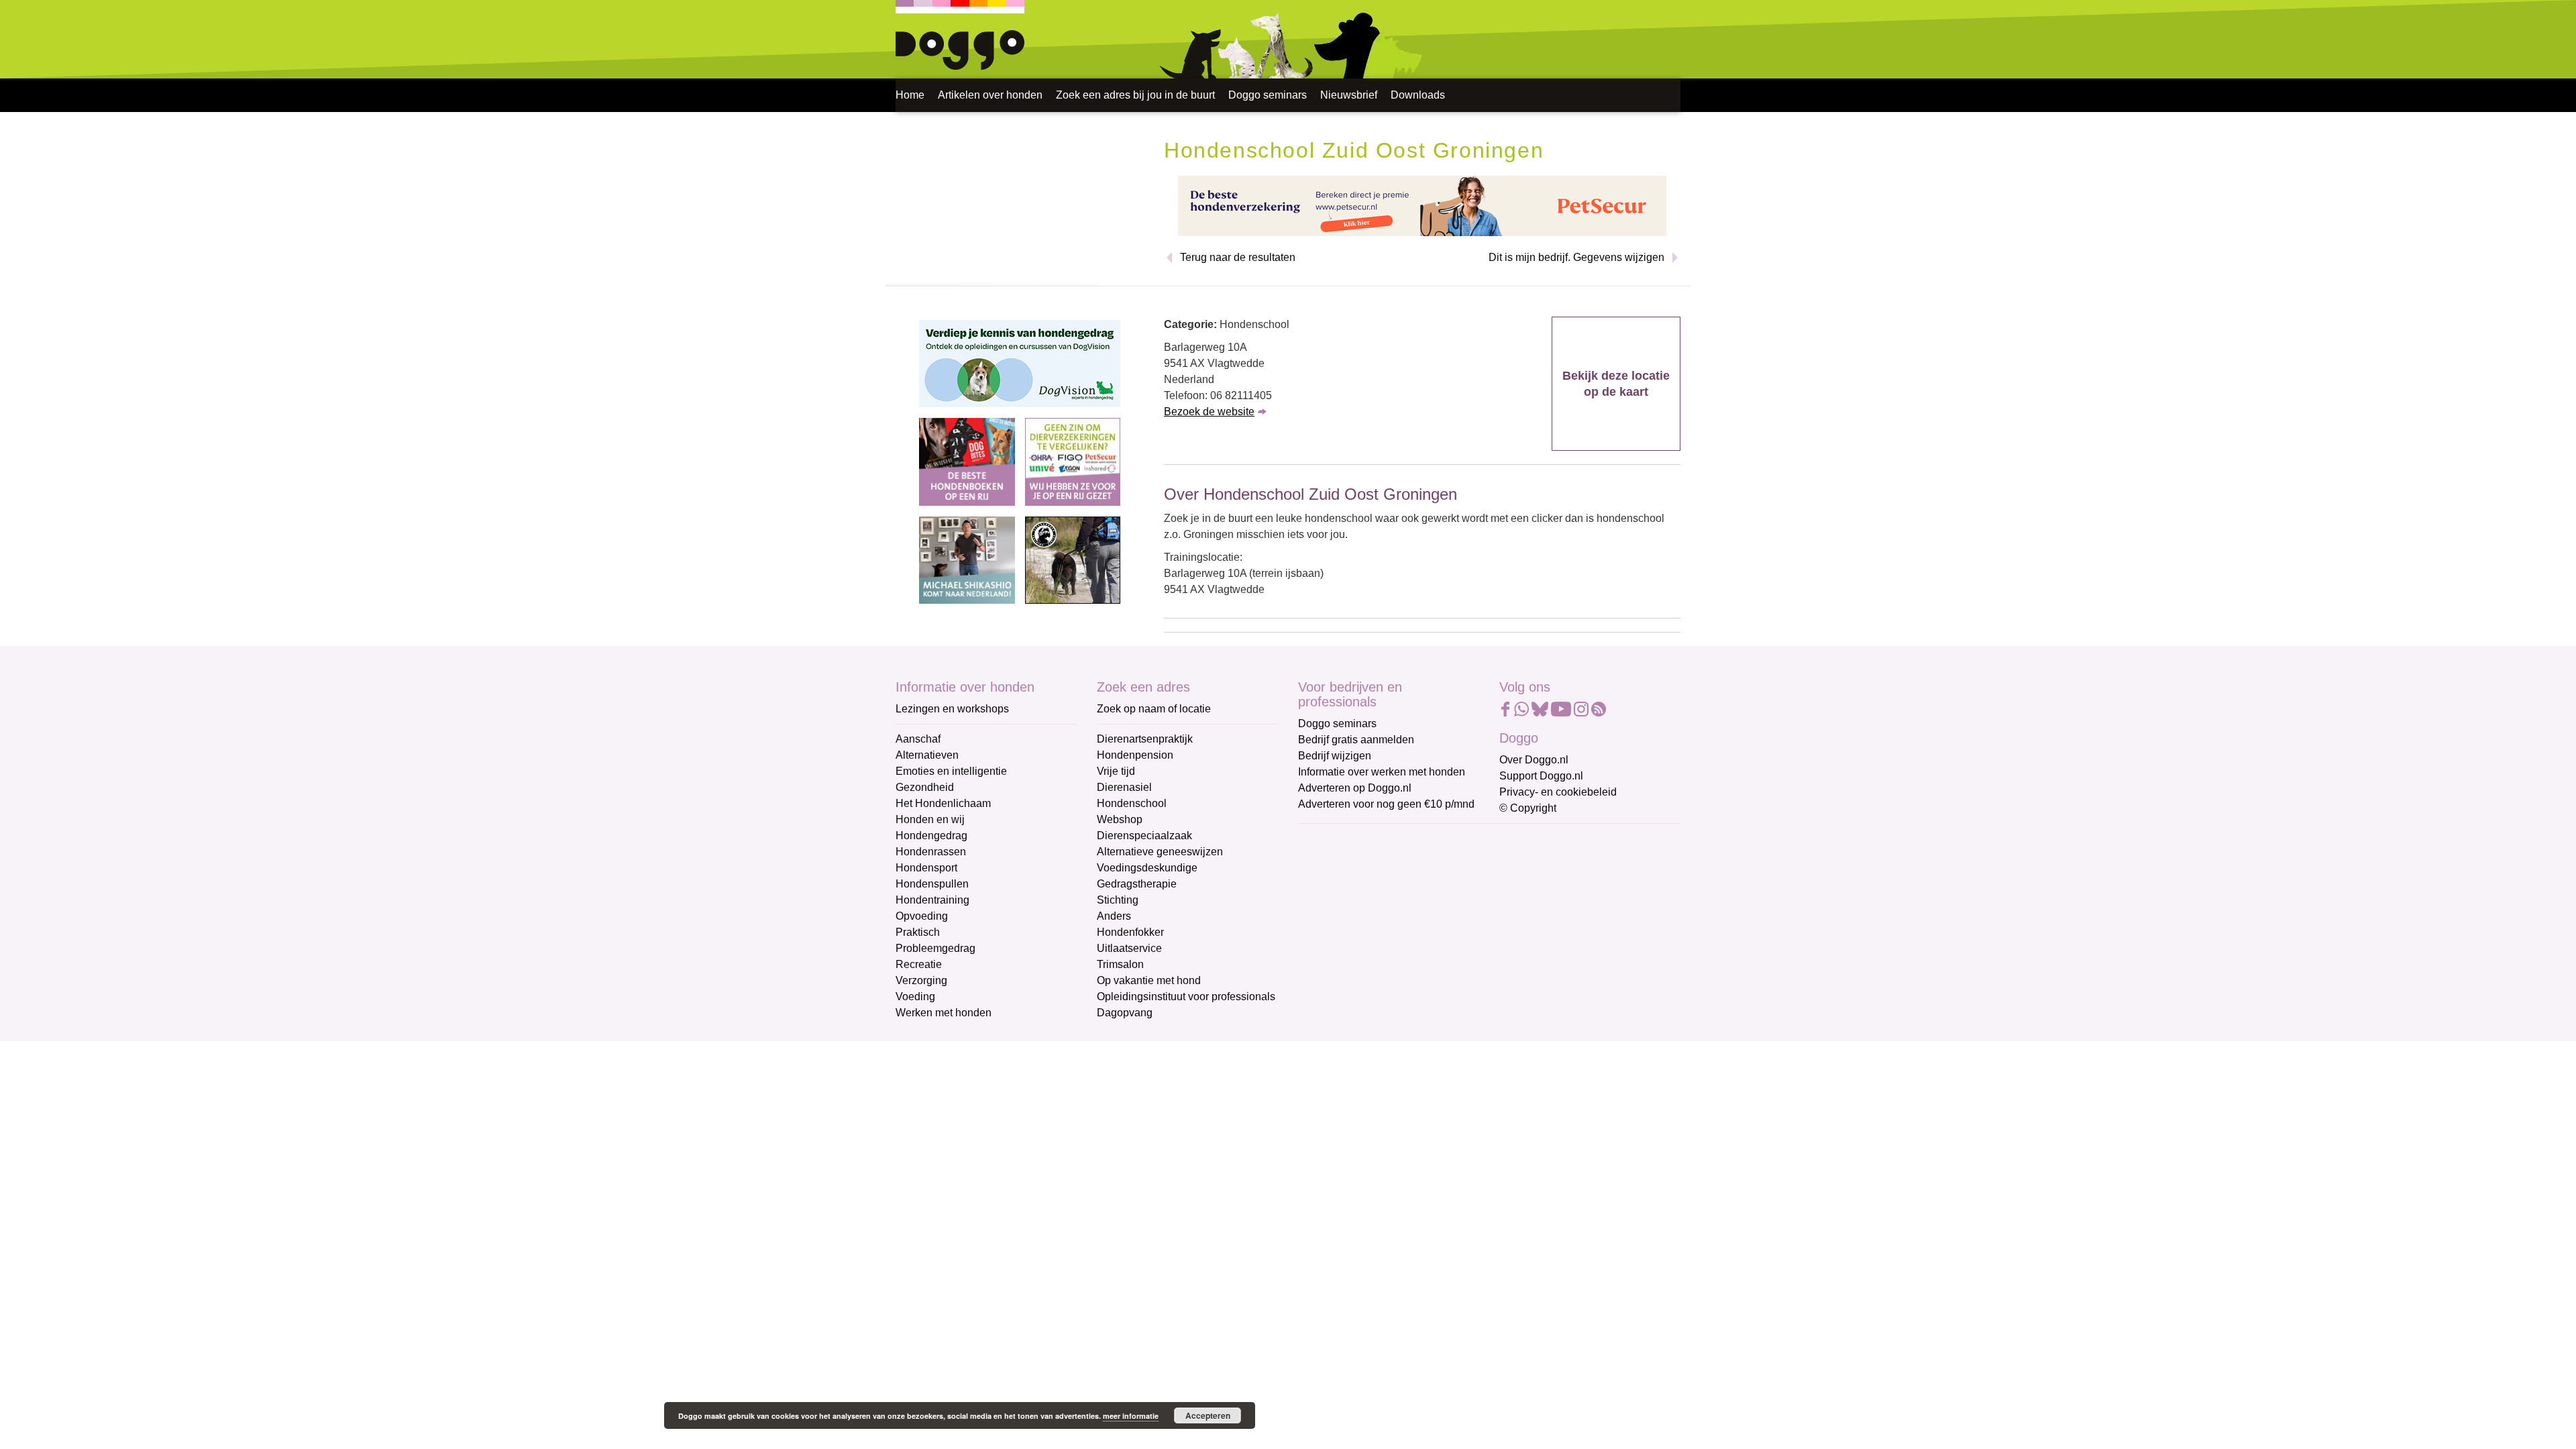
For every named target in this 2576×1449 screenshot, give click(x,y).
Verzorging (921, 980)
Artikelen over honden (990, 95)
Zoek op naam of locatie (1154, 709)
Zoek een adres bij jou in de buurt (1135, 95)
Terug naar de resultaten (1238, 257)
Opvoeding (922, 916)
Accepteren (1208, 1415)
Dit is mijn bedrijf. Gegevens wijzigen (1576, 257)
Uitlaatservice (1129, 948)
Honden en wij (930, 819)
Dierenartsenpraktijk (1145, 739)
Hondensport (926, 868)
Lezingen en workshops (952, 709)
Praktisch (918, 932)
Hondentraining (932, 900)
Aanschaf (918, 739)
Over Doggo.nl (1534, 760)
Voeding (915, 997)
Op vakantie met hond (1149, 980)
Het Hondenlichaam (943, 803)
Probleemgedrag (935, 948)
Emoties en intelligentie (951, 771)
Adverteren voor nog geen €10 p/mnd (1386, 804)
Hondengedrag (931, 836)
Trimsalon (1120, 964)
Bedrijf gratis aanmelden (1356, 740)
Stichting (1118, 900)
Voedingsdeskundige (1147, 868)
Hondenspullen (932, 884)
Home (910, 95)
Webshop (1120, 819)
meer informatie (1131, 1416)
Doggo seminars (1268, 95)
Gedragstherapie (1137, 884)
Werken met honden (944, 1013)
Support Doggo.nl (1541, 776)
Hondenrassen (931, 852)
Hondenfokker (1130, 932)
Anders (1114, 916)
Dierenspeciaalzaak (1144, 836)
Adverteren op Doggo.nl (1355, 788)
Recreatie (919, 964)
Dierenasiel (1124, 787)
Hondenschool (1132, 803)
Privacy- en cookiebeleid (1558, 792)
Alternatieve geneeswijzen (1160, 852)
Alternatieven (927, 755)
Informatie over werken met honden (1382, 772)
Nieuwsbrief (1349, 95)
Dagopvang (1125, 1013)
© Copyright (1528, 808)
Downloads (1418, 95)
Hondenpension (1135, 755)
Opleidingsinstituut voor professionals (1186, 997)
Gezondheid (925, 787)
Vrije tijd (1116, 771)
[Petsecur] (1422, 205)
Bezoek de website (1209, 412)
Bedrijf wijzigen (1335, 756)
